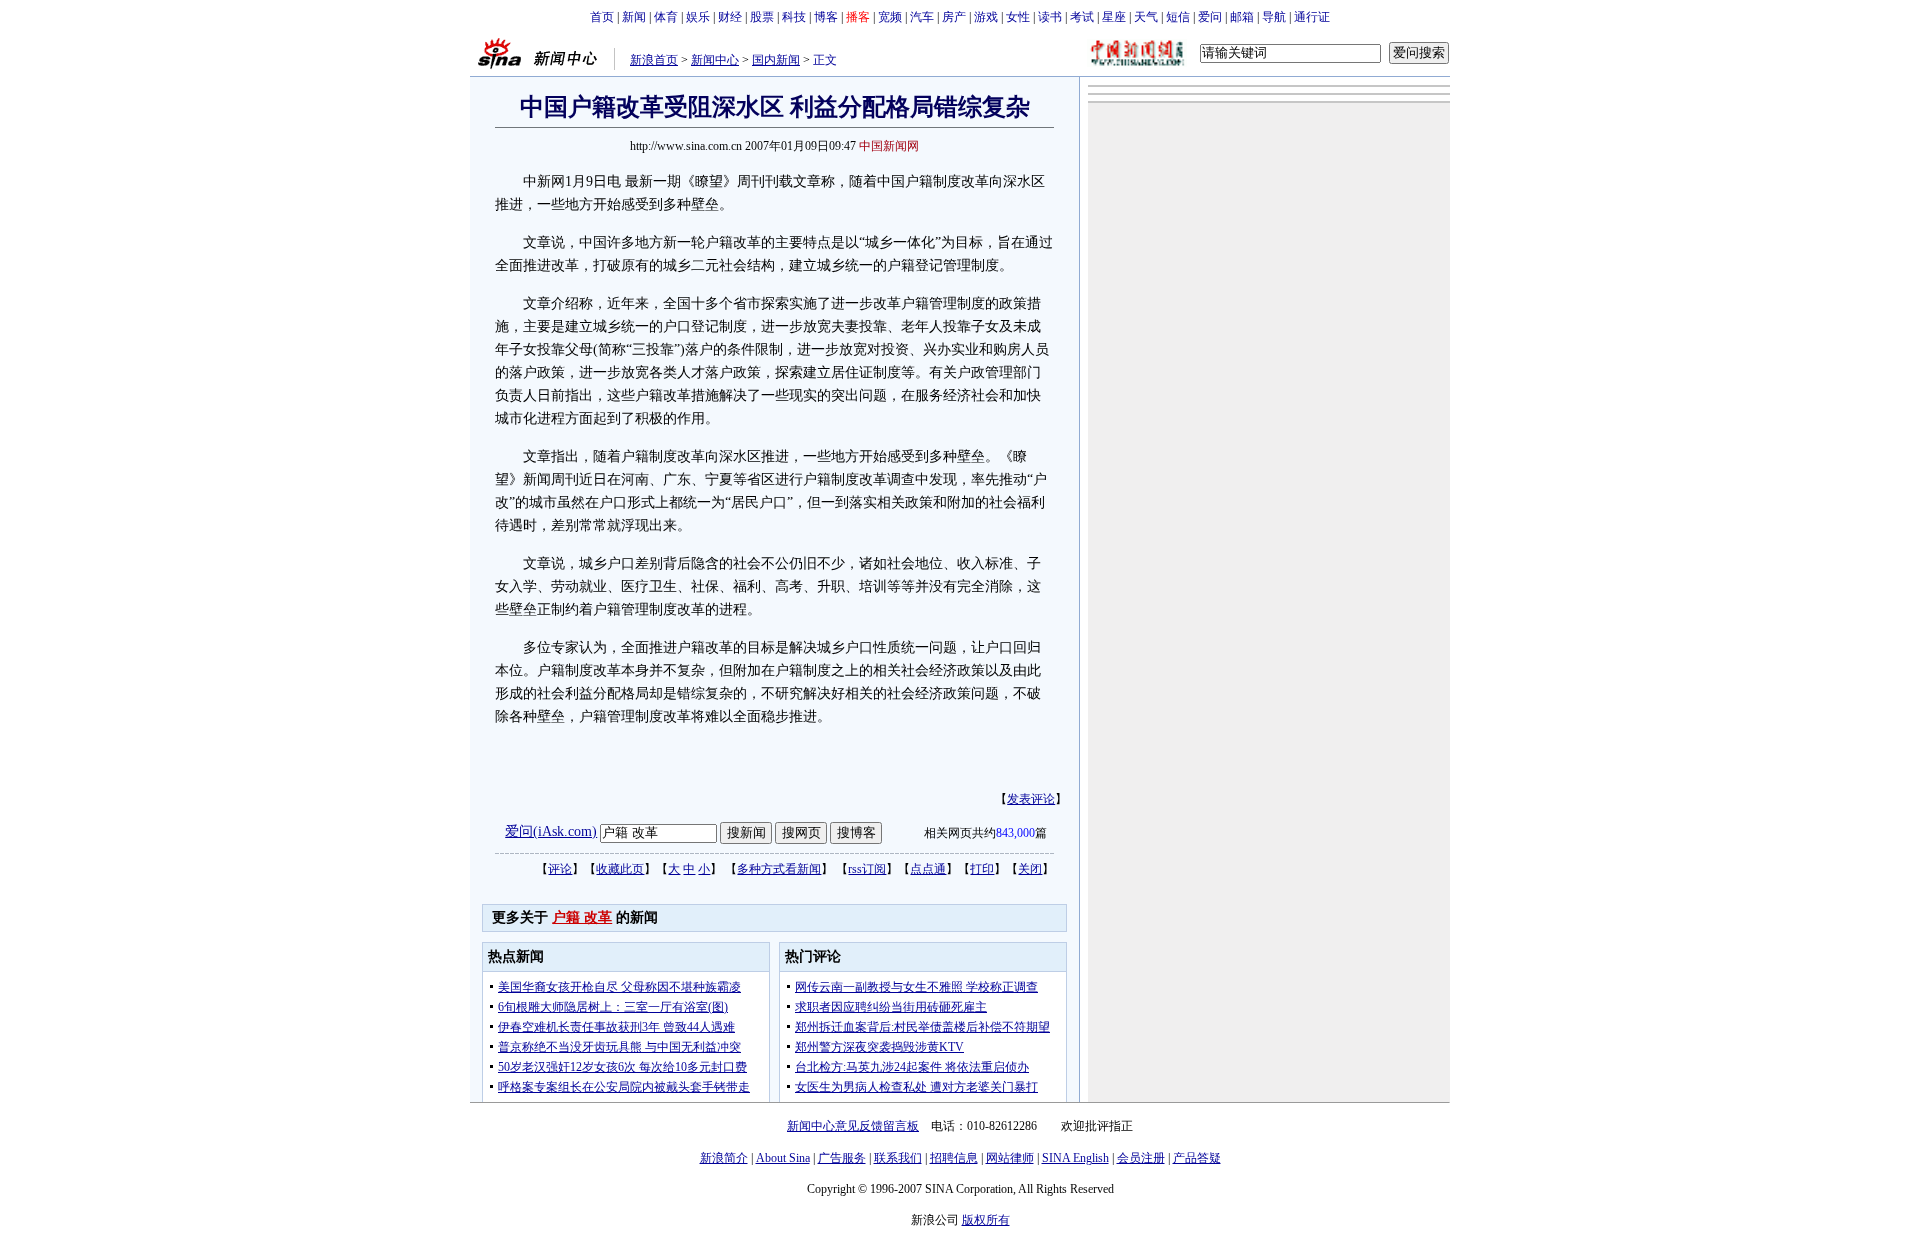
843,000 (1015, 833)
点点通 (928, 869)
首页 (602, 17)
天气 (1146, 17)
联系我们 (898, 1158)
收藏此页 (620, 869)
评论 (560, 869)
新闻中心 (715, 60)
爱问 (1210, 17)
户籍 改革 (582, 917)
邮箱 (1242, 17)
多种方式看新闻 (779, 869)
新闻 (634, 17)
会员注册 (1141, 1158)
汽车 (922, 17)
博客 (826, 17)
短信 (1178, 17)
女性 (1018, 17)
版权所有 (986, 1220)
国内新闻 (776, 60)
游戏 (986, 17)
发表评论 (1031, 799)
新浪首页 (654, 60)
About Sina (783, 1158)
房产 (954, 17)
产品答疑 (1197, 1158)
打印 (982, 869)
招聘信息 (954, 1158)
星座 (1114, 17)
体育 (666, 17)
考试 (1082, 17)
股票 (762, 17)
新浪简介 (724, 1158)
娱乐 (698, 17)
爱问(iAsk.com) (551, 831)
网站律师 (1010, 1158)
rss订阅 (867, 869)
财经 (730, 17)
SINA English (1075, 1158)
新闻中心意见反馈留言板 (853, 1126)
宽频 (890, 17)
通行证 (1312, 17)
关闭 (1030, 869)
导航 (1274, 17)
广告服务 (842, 1158)
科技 (794, 17)
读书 (1050, 17)
